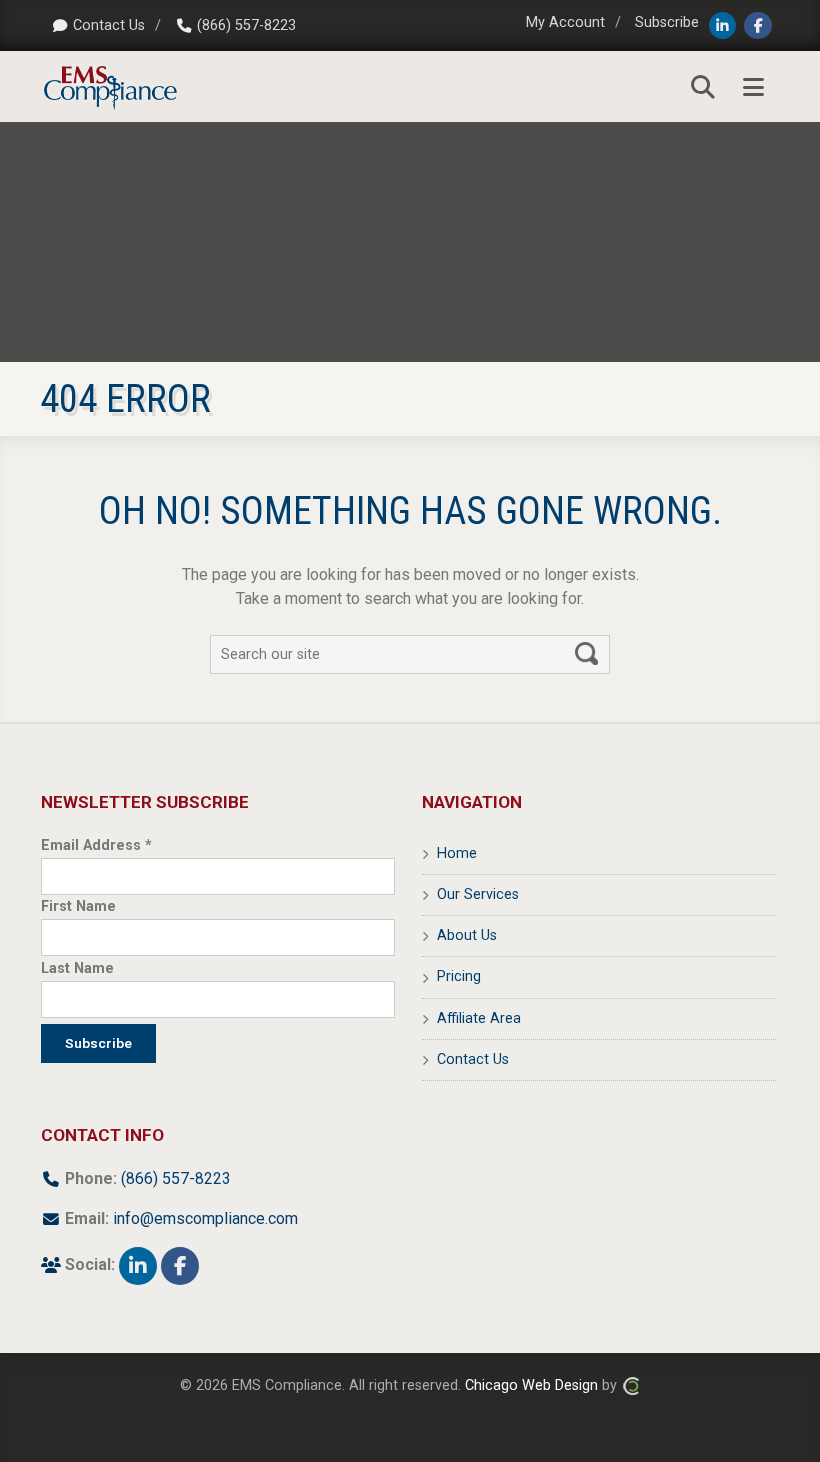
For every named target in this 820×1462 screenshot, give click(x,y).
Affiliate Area (479, 1018)
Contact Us (109, 25)
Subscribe (667, 22)
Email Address (96, 845)
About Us (467, 935)
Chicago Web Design (531, 1385)
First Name (78, 906)
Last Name (77, 968)
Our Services (478, 894)
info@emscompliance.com (205, 1218)
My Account (565, 22)
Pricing (459, 976)
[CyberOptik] (631, 1385)
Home (457, 853)
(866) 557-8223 (246, 25)
